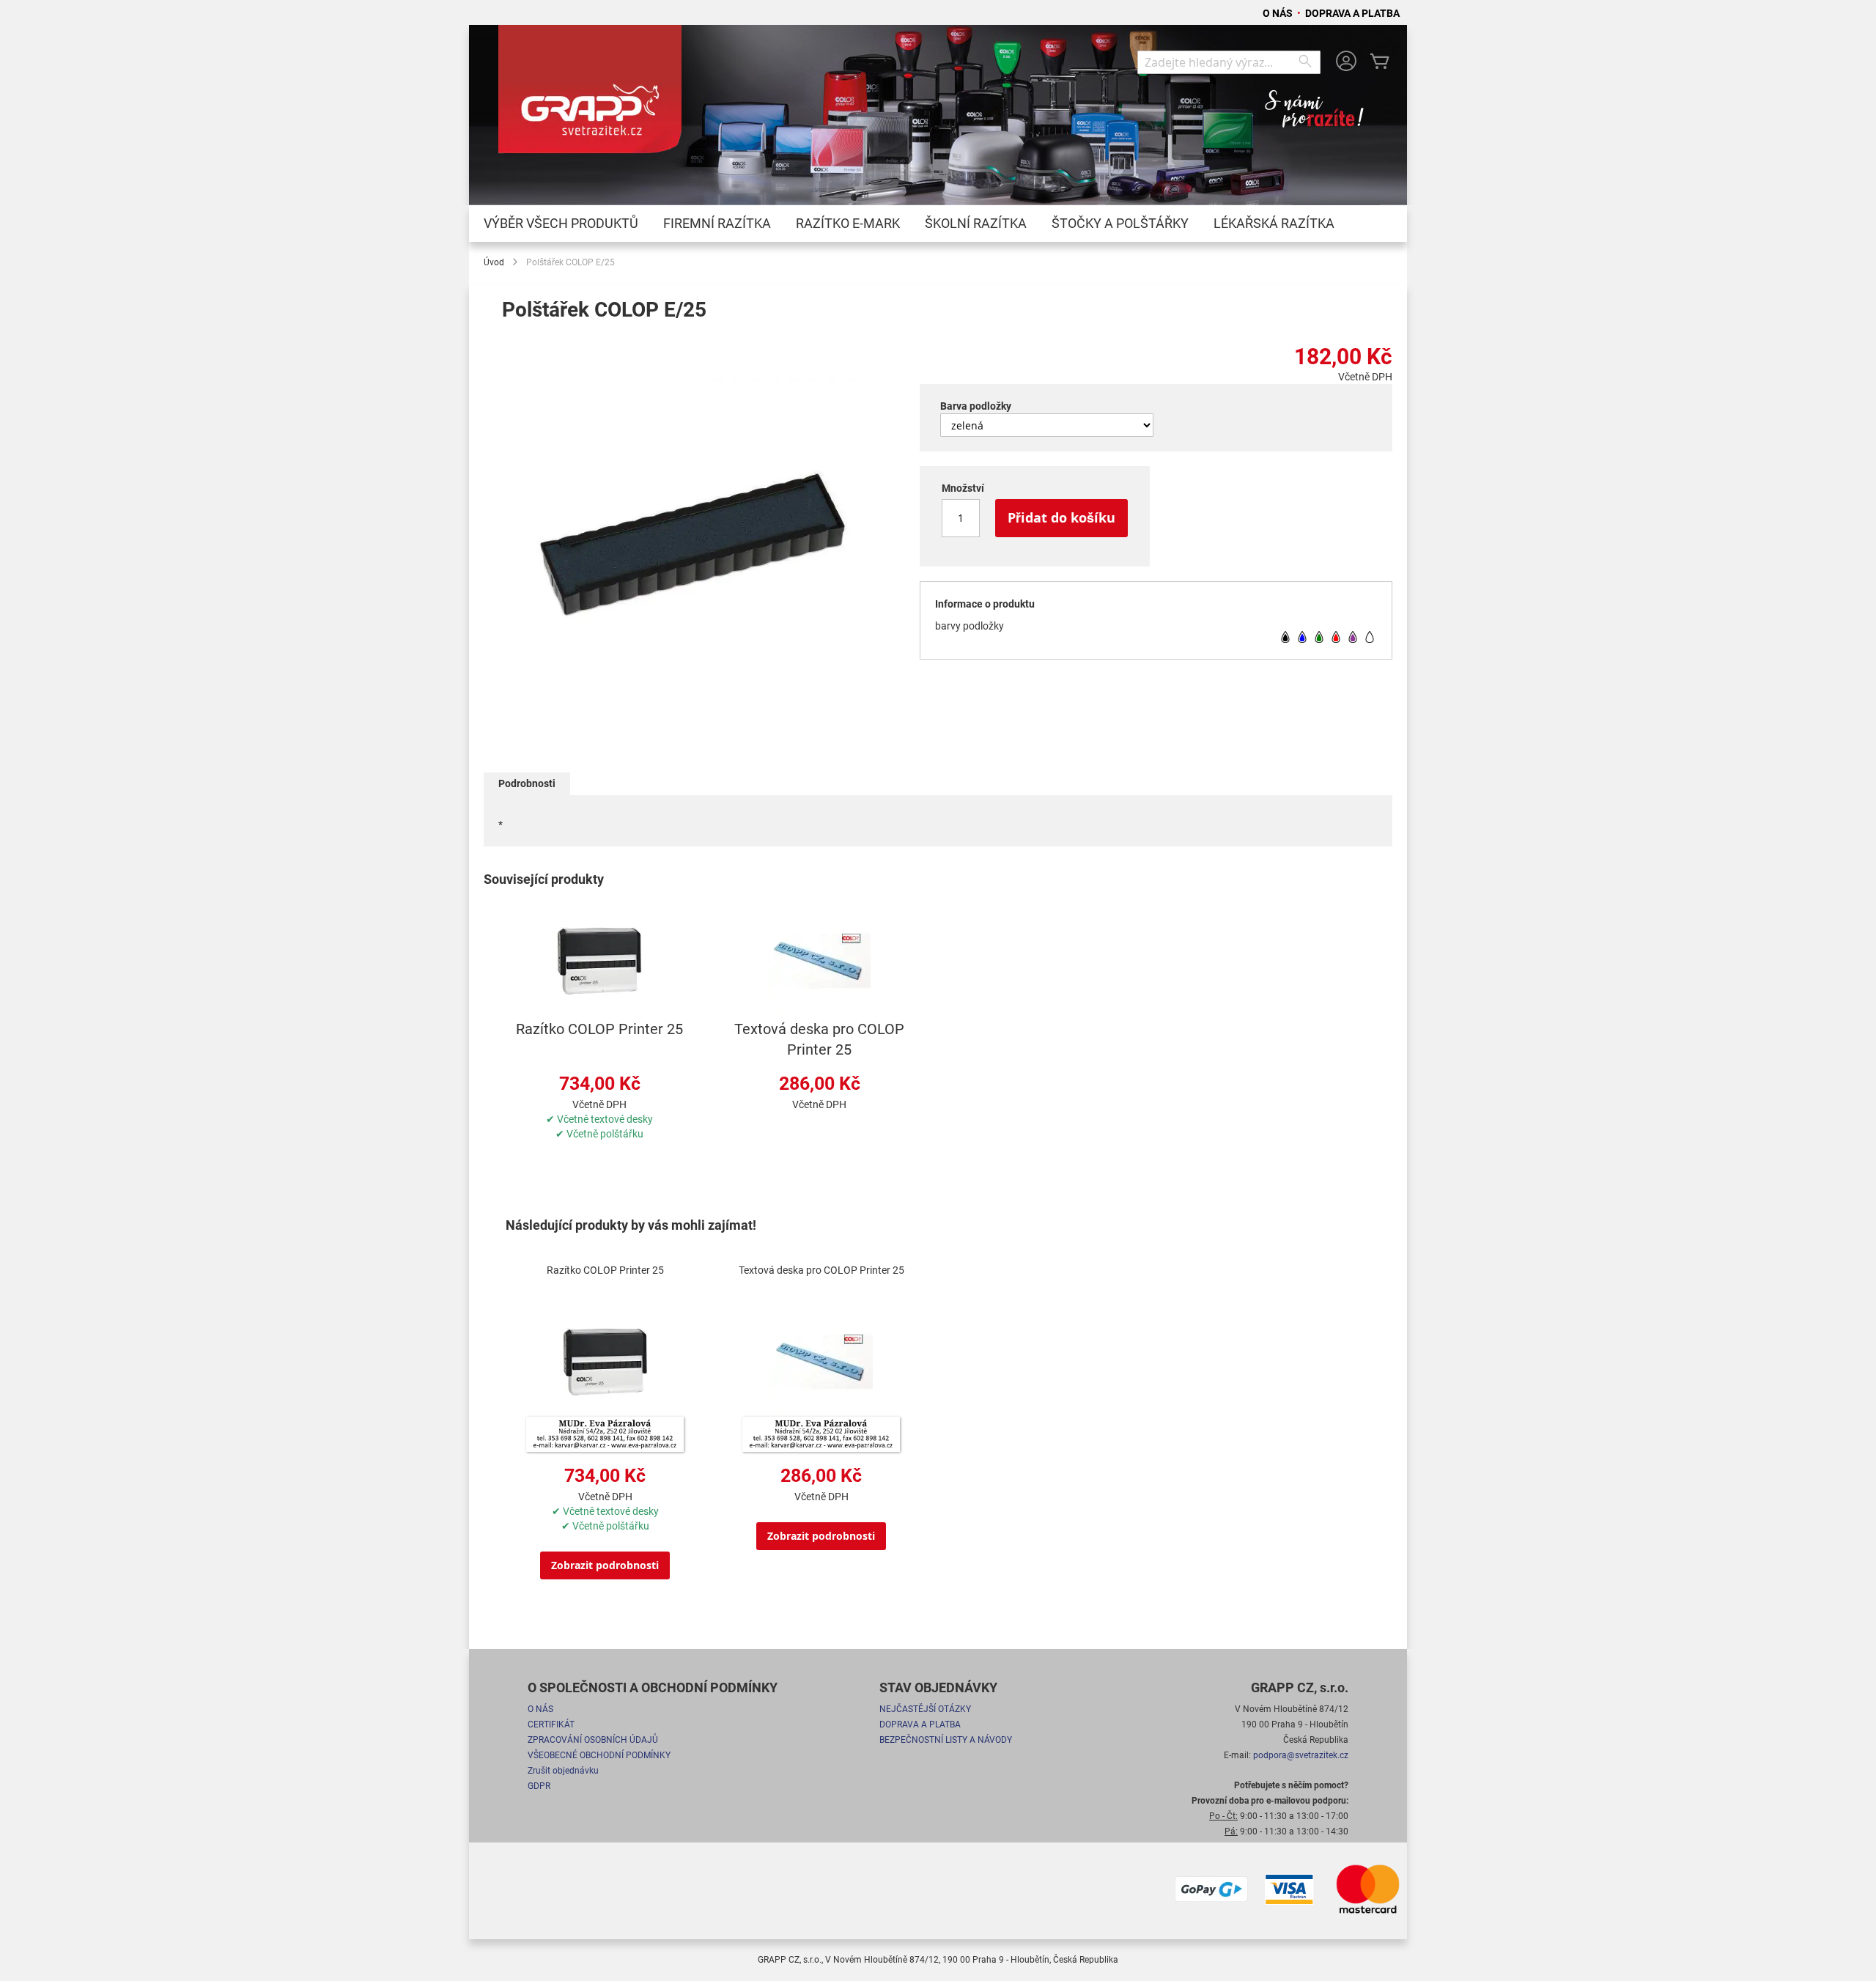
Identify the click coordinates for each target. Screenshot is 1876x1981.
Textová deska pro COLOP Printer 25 (821, 1270)
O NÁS (1279, 13)
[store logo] (590, 96)
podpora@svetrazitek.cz (1301, 1755)
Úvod (494, 262)
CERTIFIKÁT (551, 1724)
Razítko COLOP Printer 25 (599, 1029)
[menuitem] (561, 224)
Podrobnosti (527, 783)
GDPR (539, 1786)
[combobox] (1229, 62)
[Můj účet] (1346, 63)
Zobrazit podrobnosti (605, 1565)
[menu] (938, 224)
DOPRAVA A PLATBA (1352, 13)
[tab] (527, 784)
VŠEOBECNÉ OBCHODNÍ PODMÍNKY (599, 1755)
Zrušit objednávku (563, 1771)
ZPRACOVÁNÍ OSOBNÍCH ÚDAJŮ (593, 1740)
